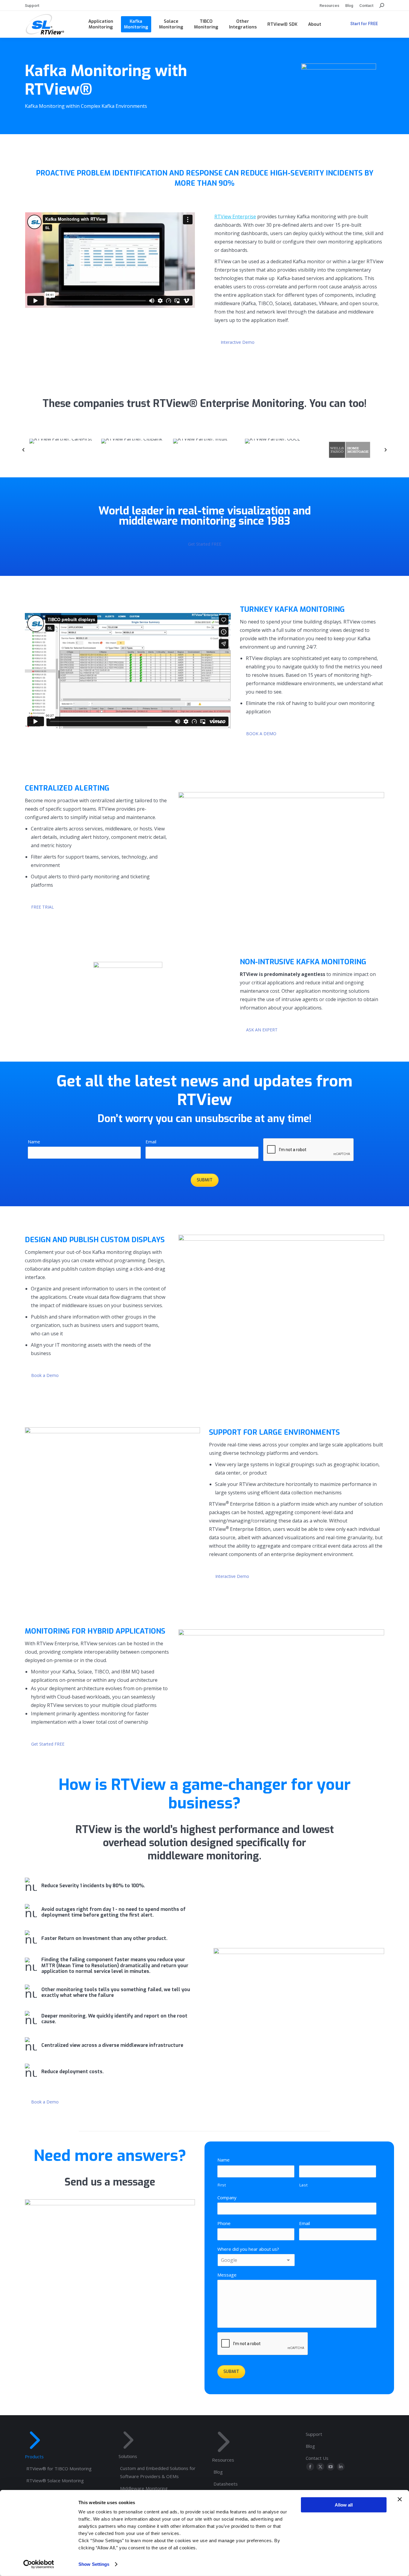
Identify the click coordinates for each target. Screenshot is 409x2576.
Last (304, 2185)
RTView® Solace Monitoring (55, 2480)
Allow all (344, 2505)
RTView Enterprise (235, 217)
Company (227, 2197)
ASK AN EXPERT (262, 1030)
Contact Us (317, 2458)
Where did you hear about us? (248, 2249)
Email (151, 1142)
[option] (61, 450)
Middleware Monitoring (144, 2488)
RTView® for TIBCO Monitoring (59, 2468)
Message (227, 2275)
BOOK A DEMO (261, 734)
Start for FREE (364, 24)
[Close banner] (400, 2499)
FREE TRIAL (43, 907)
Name (34, 1142)
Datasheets (226, 2484)
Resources (223, 2460)
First (222, 2185)
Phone (224, 2223)
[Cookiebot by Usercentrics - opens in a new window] (39, 2564)
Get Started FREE (205, 544)
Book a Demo (45, 1375)
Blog (218, 2472)
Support (314, 2434)
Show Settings (94, 2564)
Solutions (128, 2456)
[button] (23, 450)
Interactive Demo (238, 342)
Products (34, 2457)
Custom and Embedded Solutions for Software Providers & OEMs (158, 2472)
